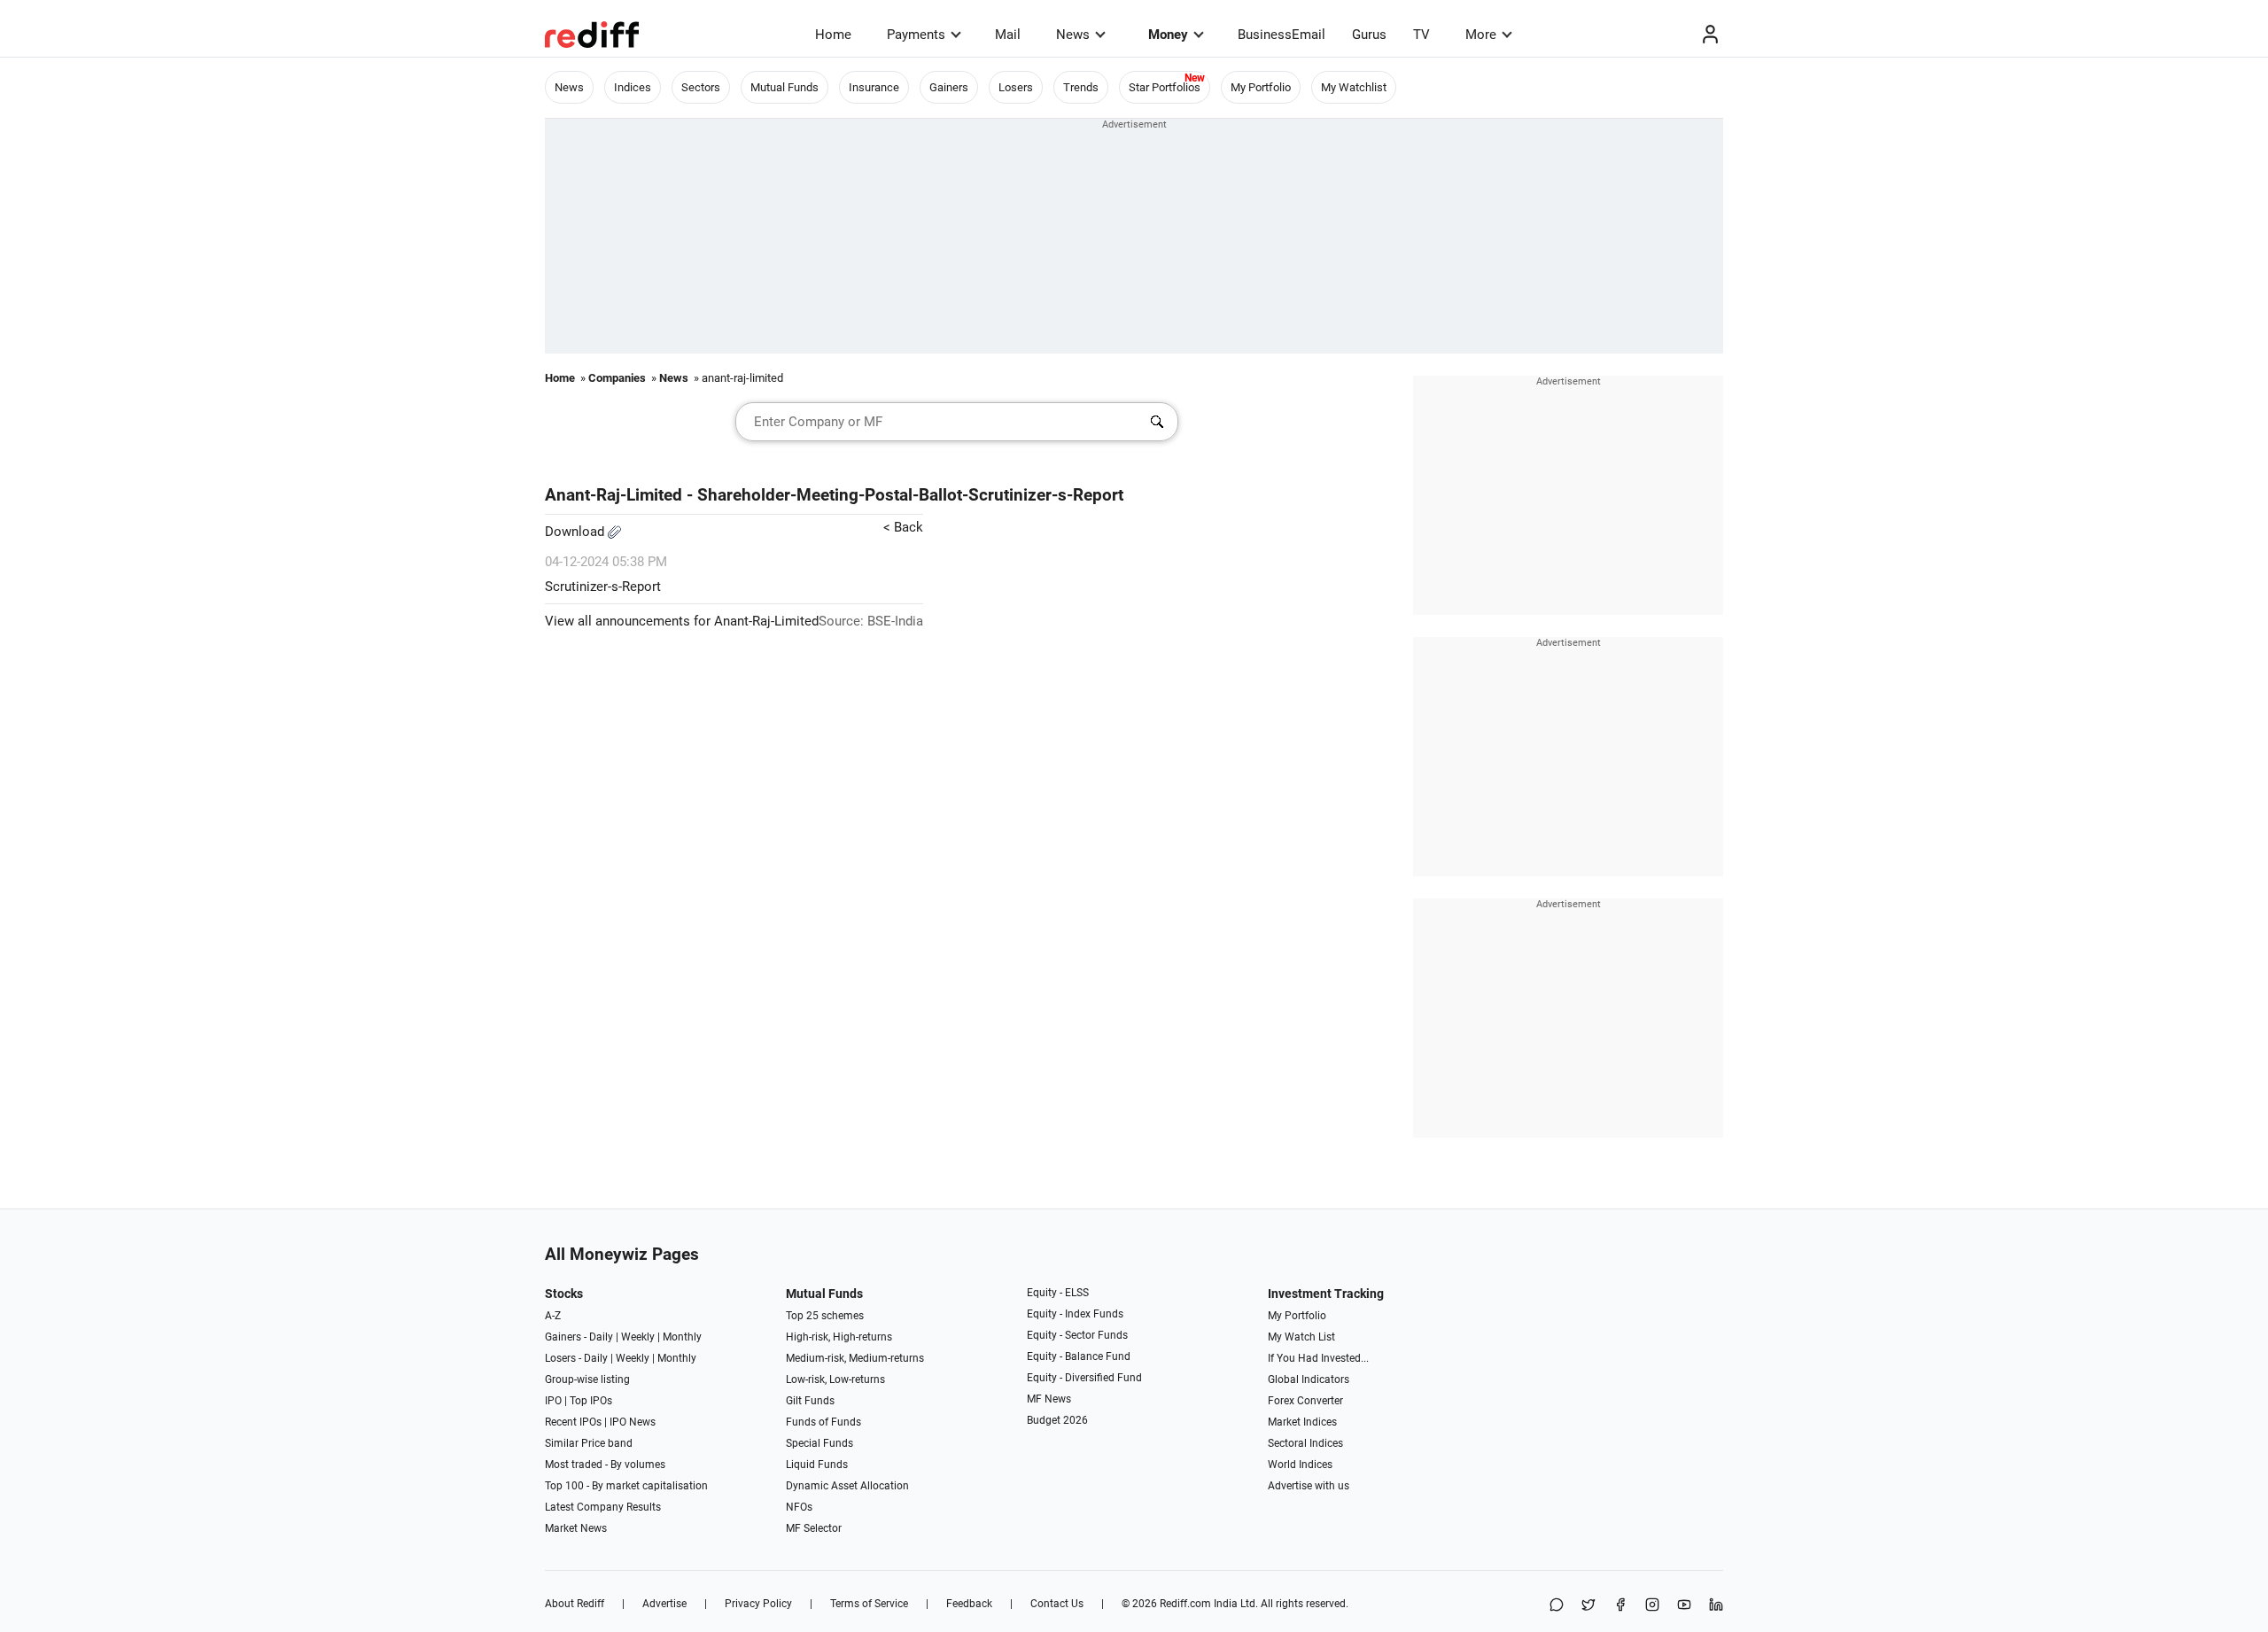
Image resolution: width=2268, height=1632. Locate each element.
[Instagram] (1652, 1606)
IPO (553, 1401)
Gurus (1369, 35)
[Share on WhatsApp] (1557, 1606)
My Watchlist (1354, 87)
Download (576, 532)
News (1073, 35)
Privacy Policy (758, 1604)
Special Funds (819, 1443)
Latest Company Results (603, 1507)
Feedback (969, 1604)
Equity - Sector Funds (1077, 1335)
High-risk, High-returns (839, 1337)
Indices (633, 87)
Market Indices (1302, 1422)
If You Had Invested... (1318, 1358)
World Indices (1300, 1465)
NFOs (799, 1507)
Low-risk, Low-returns (835, 1379)
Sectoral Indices (1305, 1443)
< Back (903, 527)
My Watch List (1301, 1337)
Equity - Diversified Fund (1084, 1378)
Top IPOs (591, 1401)
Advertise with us (1309, 1486)
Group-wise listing (587, 1379)
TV (1421, 35)
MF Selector (814, 1528)
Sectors (701, 87)
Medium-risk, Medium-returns (855, 1358)
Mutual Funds (784, 87)
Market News (576, 1528)
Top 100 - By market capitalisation (626, 1486)
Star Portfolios (1165, 87)
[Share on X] (1588, 1606)
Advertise (664, 1604)
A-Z (553, 1316)
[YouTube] (1684, 1606)
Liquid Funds (817, 1465)
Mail (1008, 35)
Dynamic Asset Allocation (847, 1486)
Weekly (638, 1337)
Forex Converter (1305, 1401)
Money (1168, 35)
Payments (916, 35)
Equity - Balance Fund (1079, 1356)
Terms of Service (869, 1604)
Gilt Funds (810, 1401)
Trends (1081, 87)
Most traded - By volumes (605, 1465)
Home (833, 35)
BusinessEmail (1282, 35)
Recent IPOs (573, 1422)
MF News (1049, 1399)
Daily (601, 1337)
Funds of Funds (823, 1422)
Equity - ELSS (1058, 1293)
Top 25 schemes (825, 1316)
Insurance (874, 87)
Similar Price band (589, 1443)
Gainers (949, 87)
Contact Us (1057, 1604)
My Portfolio (1261, 87)
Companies (617, 378)
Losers (1016, 87)
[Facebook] (1620, 1606)
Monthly (682, 1337)
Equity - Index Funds (1075, 1314)
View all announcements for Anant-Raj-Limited (682, 621)
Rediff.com (1185, 1604)
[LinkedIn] (1716, 1606)
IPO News (633, 1422)
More (1481, 35)
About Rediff (575, 1604)
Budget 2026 (1057, 1420)
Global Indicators (1309, 1379)
